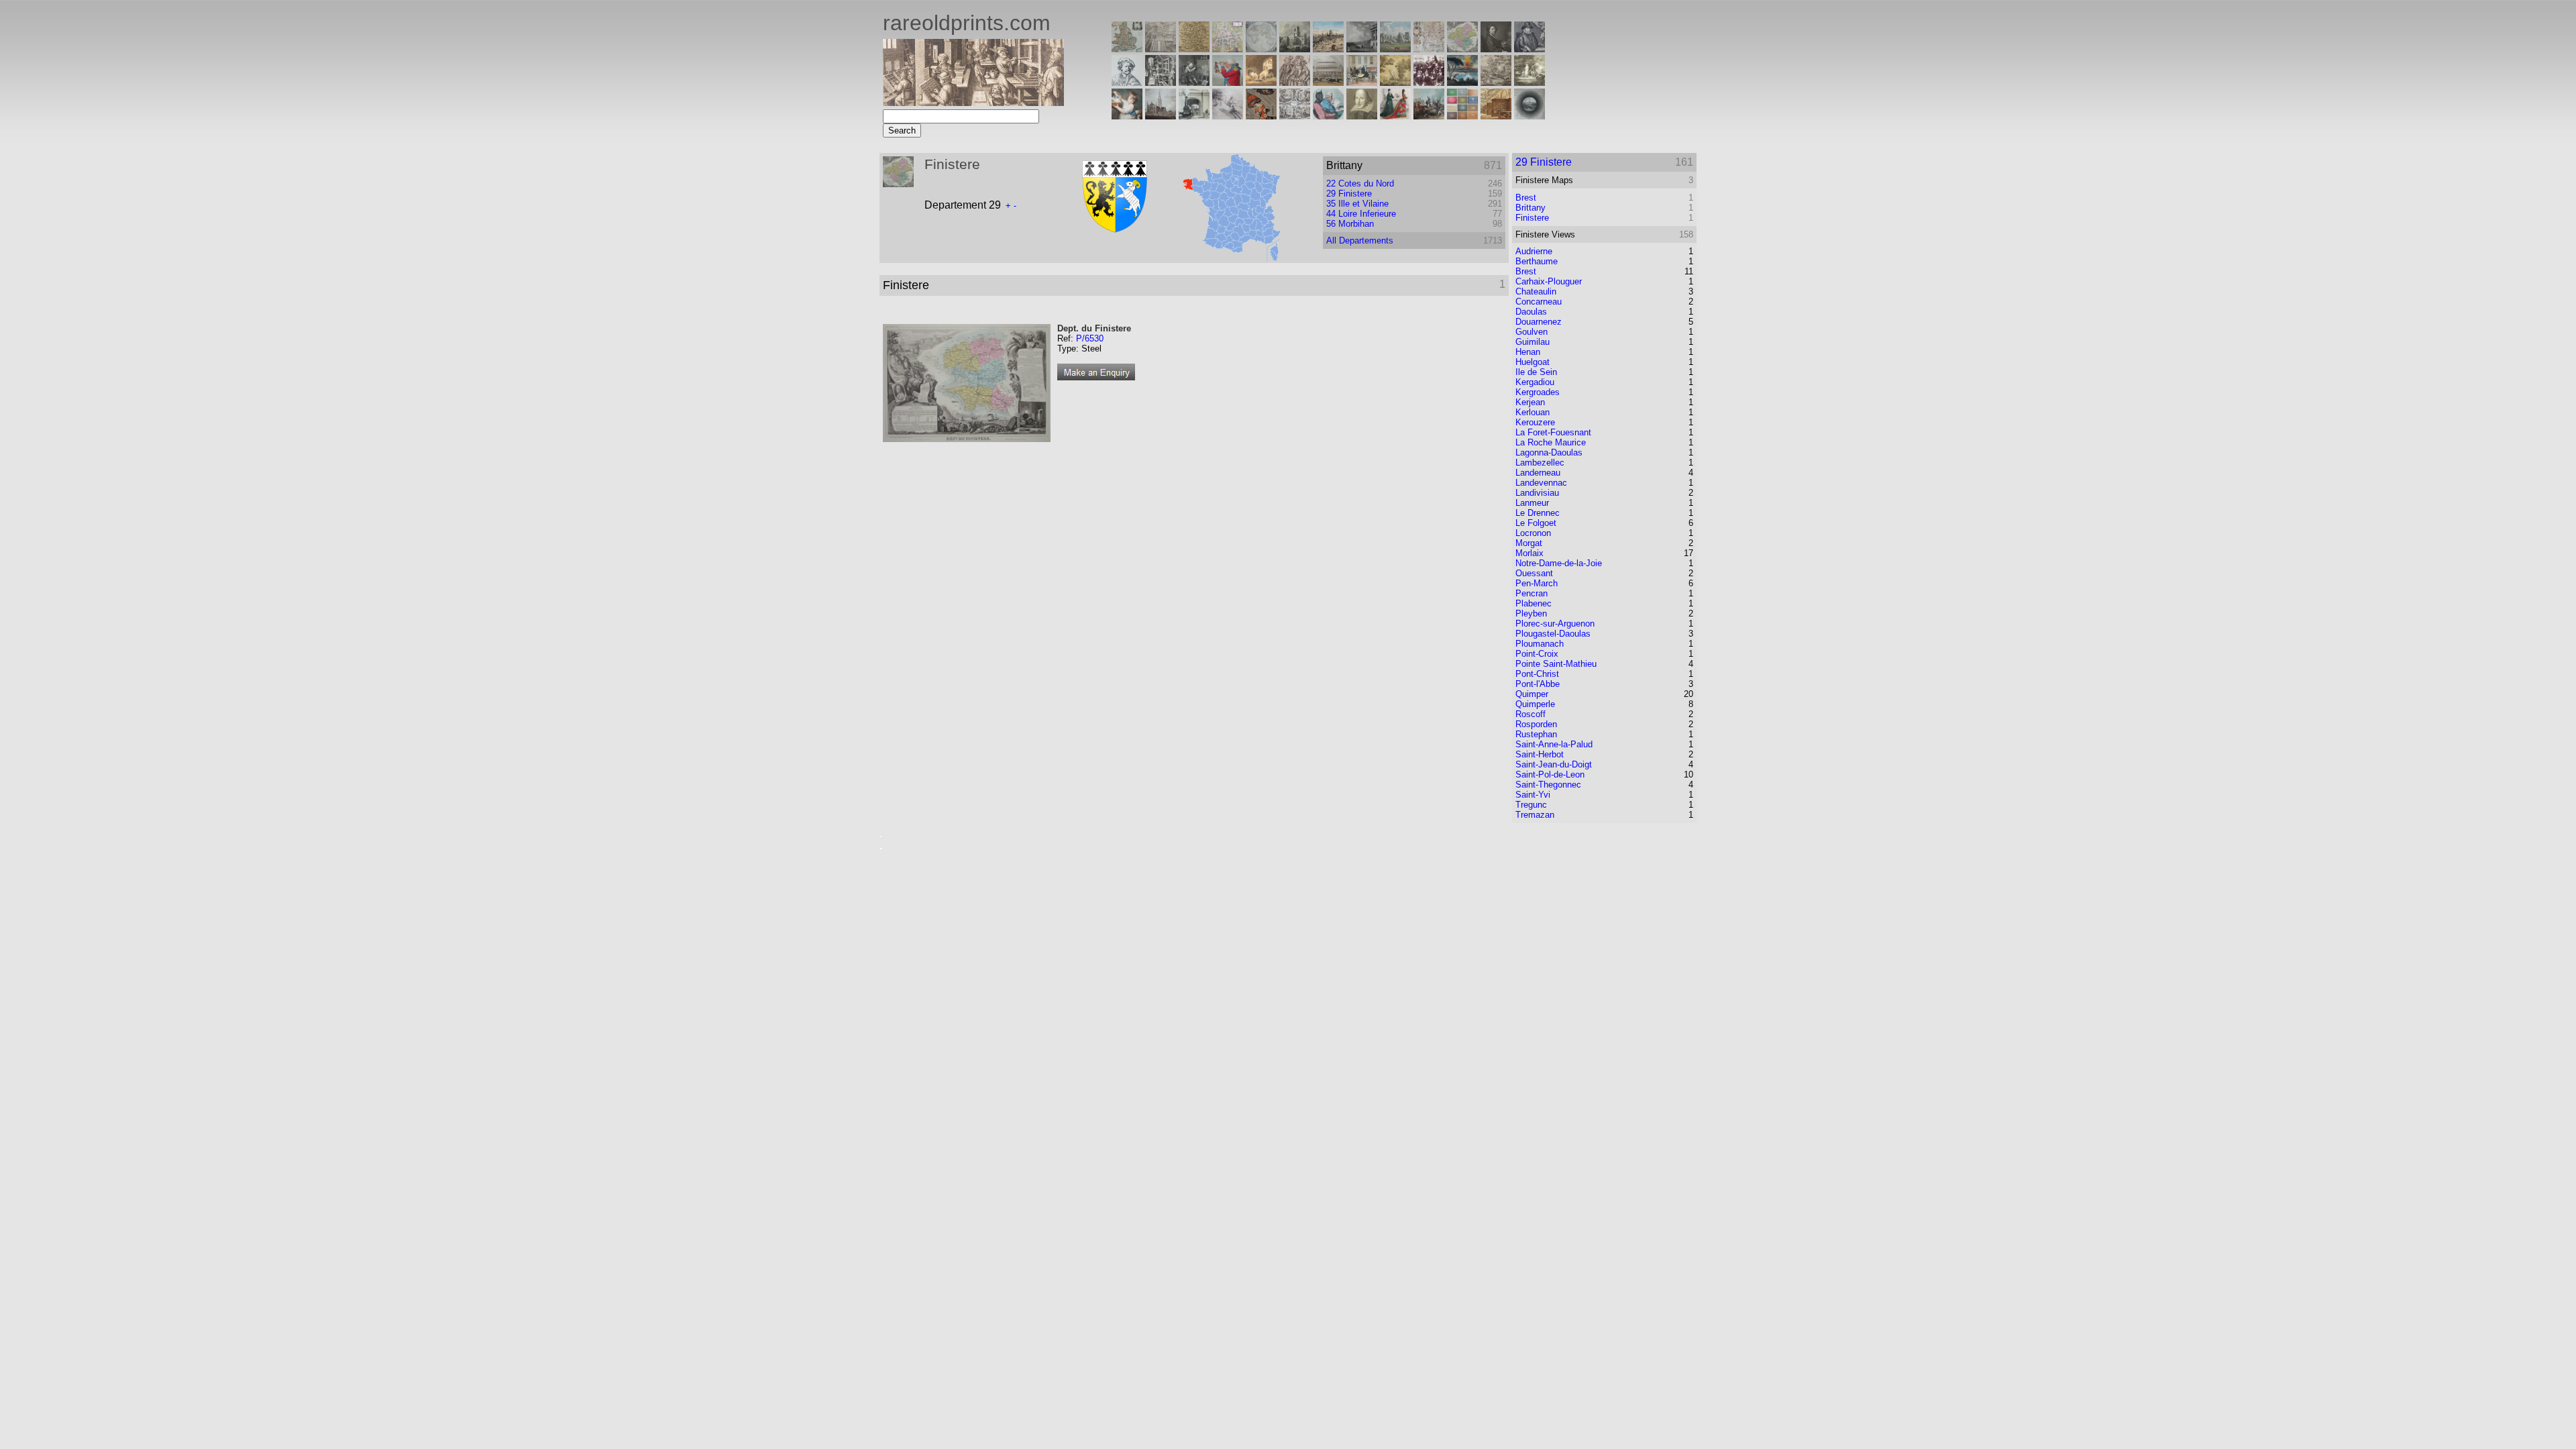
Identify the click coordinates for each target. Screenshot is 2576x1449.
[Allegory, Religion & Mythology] (1295, 116)
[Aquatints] (1161, 116)
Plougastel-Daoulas (1553, 634)
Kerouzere (1535, 422)
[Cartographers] (1529, 49)
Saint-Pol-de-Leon (1550, 774)
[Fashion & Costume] (1395, 116)
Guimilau (1533, 342)
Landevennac (1541, 483)
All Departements (1360, 240)
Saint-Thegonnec (1548, 785)
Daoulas (1531, 312)
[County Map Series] (1194, 49)
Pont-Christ (1537, 674)
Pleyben (1531, 613)
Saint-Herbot (1540, 754)
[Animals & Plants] (1261, 82)
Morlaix (1529, 553)
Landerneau (1538, 473)
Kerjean (1530, 402)
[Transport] (1362, 82)
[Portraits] (1295, 82)
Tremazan (1535, 815)
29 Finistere (1349, 194)
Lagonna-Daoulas (1549, 452)
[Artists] (1496, 49)
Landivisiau (1537, 493)
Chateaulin (1536, 291)
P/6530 (1090, 338)
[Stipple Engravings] (1127, 116)
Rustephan (1536, 734)
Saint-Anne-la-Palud (1554, 744)
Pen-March (1537, 583)
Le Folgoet (1536, 523)
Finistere (1532, 218)
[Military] (1429, 116)
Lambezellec (1540, 463)
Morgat (1529, 543)
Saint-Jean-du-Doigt (1554, 764)
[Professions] (1328, 116)
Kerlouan (1533, 412)
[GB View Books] (1462, 116)
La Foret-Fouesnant (1553, 432)
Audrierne (1534, 251)
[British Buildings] (1295, 49)
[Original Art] (1395, 82)
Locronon (1533, 533)
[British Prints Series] (1161, 49)
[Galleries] (1462, 82)
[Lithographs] (1194, 116)
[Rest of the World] (1261, 49)
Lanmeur (1532, 503)
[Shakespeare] (1362, 116)
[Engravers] (1127, 82)
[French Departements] (1462, 49)
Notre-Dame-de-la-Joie (1559, 563)
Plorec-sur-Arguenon (1555, 624)
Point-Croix (1537, 654)
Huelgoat (1533, 362)
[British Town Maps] (1228, 49)
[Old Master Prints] (1496, 82)
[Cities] (1328, 49)
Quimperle (1535, 704)
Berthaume (1537, 261)
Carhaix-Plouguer (1549, 281)
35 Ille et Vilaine (1357, 204)
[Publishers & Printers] (1161, 82)
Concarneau (1539, 302)
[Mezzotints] (1529, 82)
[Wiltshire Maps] (1429, 49)
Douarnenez (1539, 322)
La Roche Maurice (1551, 442)
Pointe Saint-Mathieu (1556, 664)
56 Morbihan (1350, 224)
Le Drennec (1538, 513)
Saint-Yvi (1533, 795)
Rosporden (1536, 724)
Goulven (1532, 332)
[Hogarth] (1194, 82)
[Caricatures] (1228, 82)
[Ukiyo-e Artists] (1261, 116)
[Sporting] (1328, 82)
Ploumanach (1540, 644)
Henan (1528, 352)
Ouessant (1534, 573)
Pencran (1532, 593)
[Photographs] (1429, 82)
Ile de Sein (1536, 372)
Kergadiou (1535, 382)
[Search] (1529, 116)
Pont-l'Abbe (1538, 684)
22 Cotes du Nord (1360, 183)
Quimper (1532, 694)
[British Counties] (1127, 49)
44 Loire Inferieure (1361, 214)
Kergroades (1538, 392)
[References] (1496, 116)
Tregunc (1531, 805)
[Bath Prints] (1362, 49)
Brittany (1531, 208)
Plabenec (1534, 603)
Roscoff (1531, 714)
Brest (1526, 198)
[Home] (973, 102)
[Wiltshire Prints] (1395, 49)
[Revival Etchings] (1228, 116)
